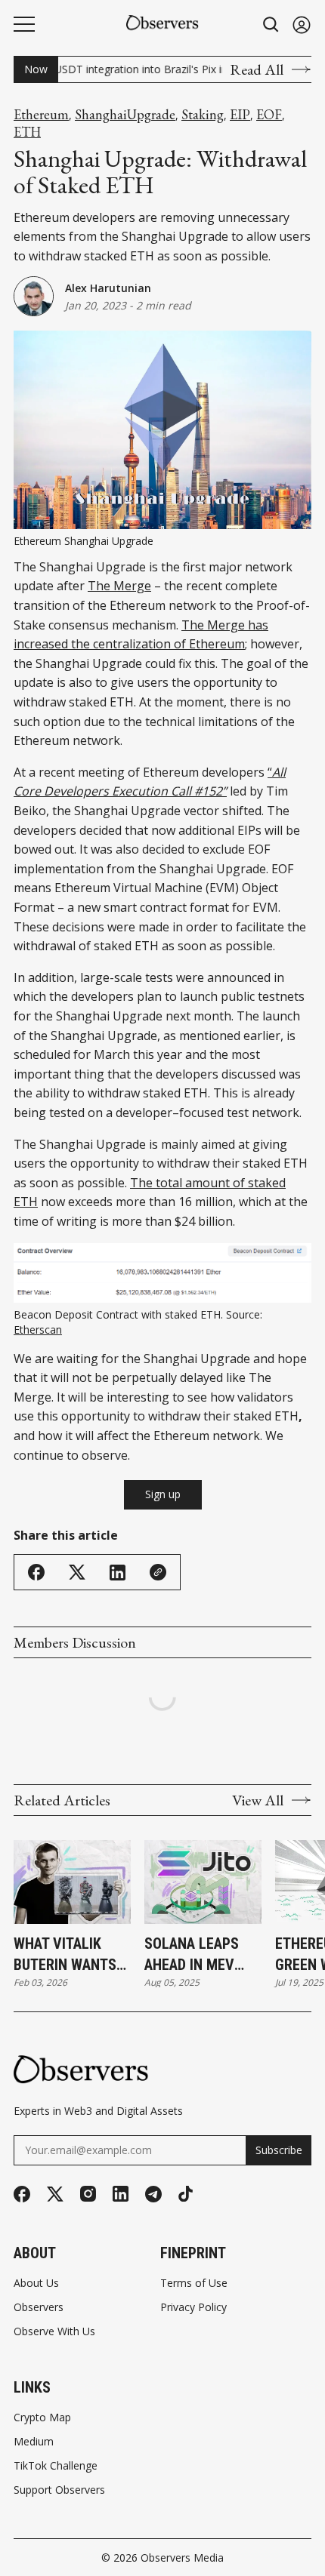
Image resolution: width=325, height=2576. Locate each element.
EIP (240, 115)
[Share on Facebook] (36, 1572)
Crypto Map (42, 2418)
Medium (34, 2442)
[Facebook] (22, 2194)
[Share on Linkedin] (118, 1573)
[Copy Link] (158, 1572)
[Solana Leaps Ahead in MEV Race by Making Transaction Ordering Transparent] (203, 1882)
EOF (269, 115)
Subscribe (279, 2150)
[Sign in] (302, 25)
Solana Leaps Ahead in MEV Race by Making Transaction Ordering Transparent (197, 1955)
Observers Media (182, 2558)
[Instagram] (88, 2194)
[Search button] (271, 25)
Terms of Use (194, 2283)
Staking (203, 115)
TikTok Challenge (56, 2466)
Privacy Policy (193, 2307)
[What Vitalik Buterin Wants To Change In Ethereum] (72, 1882)
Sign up (163, 1494)
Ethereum (41, 115)
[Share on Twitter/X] (77, 1573)
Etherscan (38, 1330)
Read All (257, 69)
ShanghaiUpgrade (125, 115)
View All (258, 1800)
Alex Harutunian (108, 288)
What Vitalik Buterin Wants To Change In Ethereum (65, 1955)
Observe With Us (54, 2331)
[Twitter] (55, 2194)
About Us (36, 2283)
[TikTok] (186, 2194)
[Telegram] (153, 2194)
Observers (39, 2307)
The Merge (119, 586)
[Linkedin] (121, 2194)
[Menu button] (24, 24)
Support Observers (59, 2490)
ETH (27, 132)
